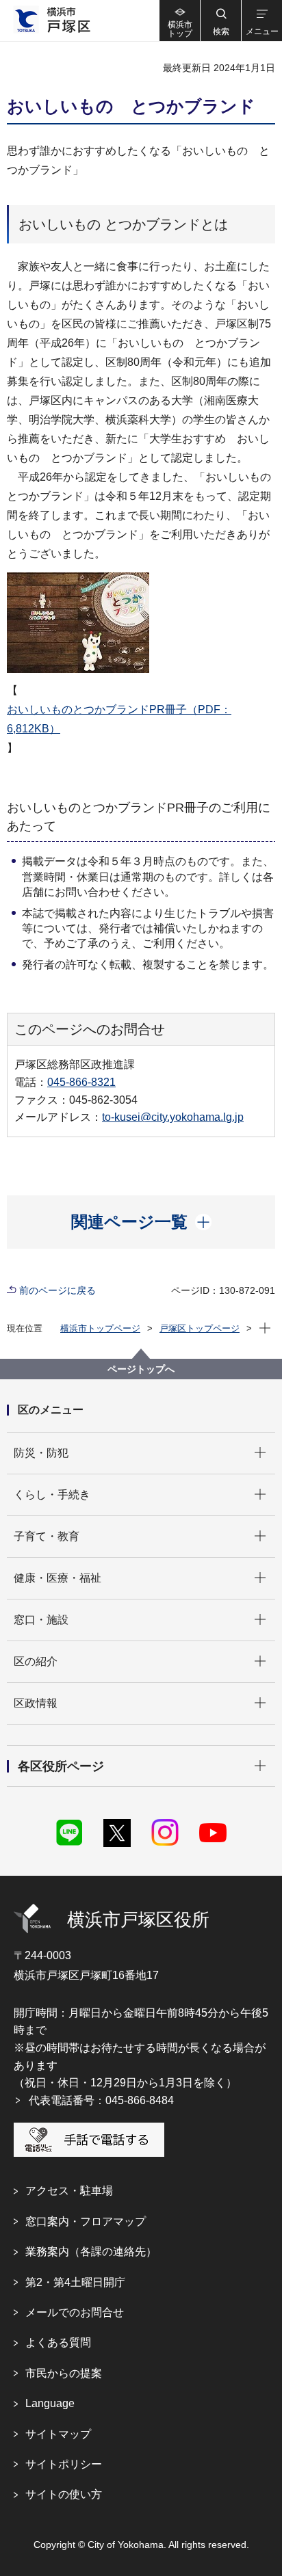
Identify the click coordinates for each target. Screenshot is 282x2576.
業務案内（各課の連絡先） (91, 2252)
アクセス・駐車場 (69, 2191)
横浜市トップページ (100, 1328)
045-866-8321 (81, 1082)
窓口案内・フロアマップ (86, 2221)
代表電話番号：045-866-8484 (101, 2100)
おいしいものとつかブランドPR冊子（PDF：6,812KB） (119, 719)
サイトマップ (58, 2434)
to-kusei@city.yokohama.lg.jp (173, 1117)
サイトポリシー (64, 2464)
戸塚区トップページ (200, 1328)
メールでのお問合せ (75, 2312)
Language (50, 2403)
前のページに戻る (57, 1290)
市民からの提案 (64, 2373)
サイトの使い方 (64, 2494)
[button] (220, 21)
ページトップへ (141, 1369)
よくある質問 (58, 2342)
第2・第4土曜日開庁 (75, 2282)
